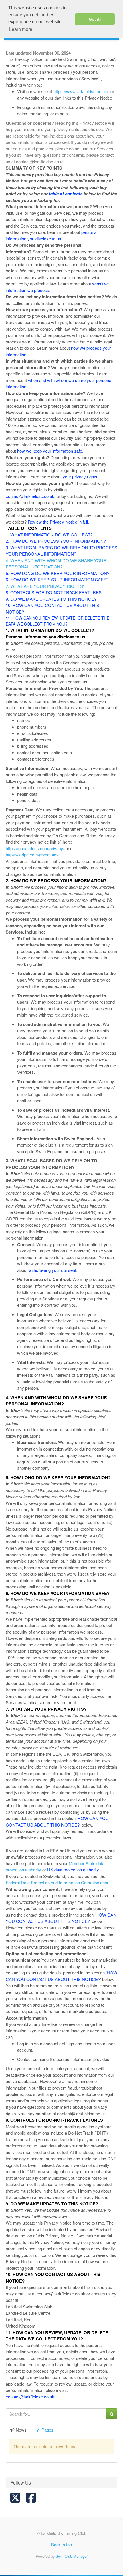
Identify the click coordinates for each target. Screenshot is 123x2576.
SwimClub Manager (72, 2556)
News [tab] (21, 2430)
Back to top (61, 2544)
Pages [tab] (47, 2430)
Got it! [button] (95, 19)
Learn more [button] (21, 29)
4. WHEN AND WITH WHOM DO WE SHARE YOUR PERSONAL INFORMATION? (56, 564)
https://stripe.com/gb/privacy (32, 855)
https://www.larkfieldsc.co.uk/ (81, 91)
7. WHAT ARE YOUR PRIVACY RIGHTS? (45, 586)
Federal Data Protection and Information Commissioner (57, 1882)
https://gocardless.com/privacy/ (35, 848)
